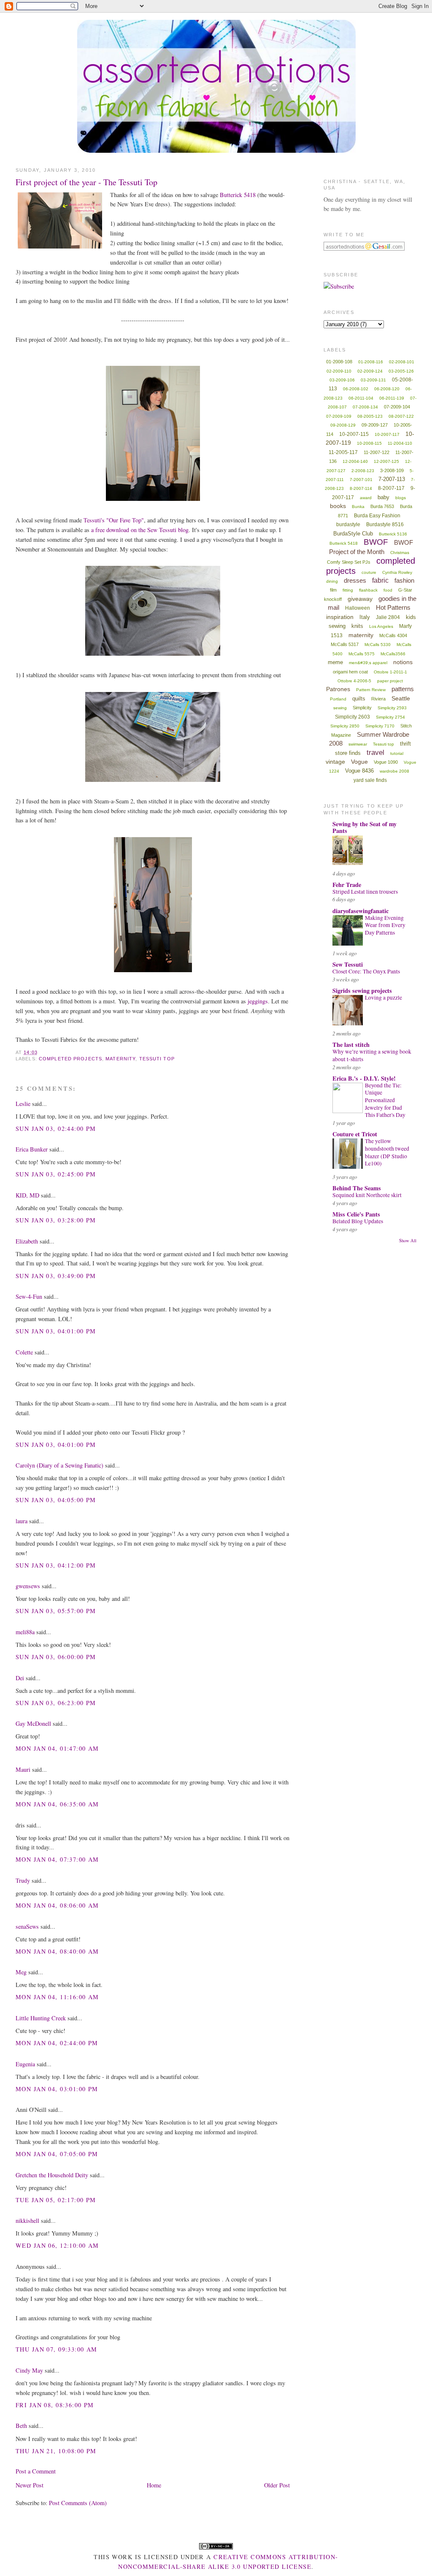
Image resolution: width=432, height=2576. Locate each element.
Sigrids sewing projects (362, 991)
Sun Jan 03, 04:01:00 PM (56, 1331)
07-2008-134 (365, 407)
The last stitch (351, 1045)
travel (375, 753)
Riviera (378, 699)
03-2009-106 (342, 380)
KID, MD (27, 1195)
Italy (365, 617)
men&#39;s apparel (368, 663)
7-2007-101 (361, 480)
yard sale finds (370, 780)
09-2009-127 (375, 425)
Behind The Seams (357, 1188)
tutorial (397, 753)
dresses (355, 580)
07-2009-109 (339, 416)
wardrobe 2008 (394, 771)
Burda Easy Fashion (377, 516)
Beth (21, 2426)
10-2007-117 (387, 434)
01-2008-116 (371, 362)
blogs (401, 498)
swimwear (358, 744)
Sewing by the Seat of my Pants (364, 827)
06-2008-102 (356, 389)
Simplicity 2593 (392, 708)
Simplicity (362, 708)
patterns (403, 689)
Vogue (359, 762)
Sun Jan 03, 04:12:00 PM (56, 1565)
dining (332, 581)
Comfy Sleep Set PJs (349, 562)
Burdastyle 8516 (385, 524)
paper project (390, 681)
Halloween (358, 608)
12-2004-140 (355, 461)
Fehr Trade (347, 885)
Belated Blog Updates (358, 1221)
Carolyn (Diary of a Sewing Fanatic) (59, 1465)
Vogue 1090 (386, 762)
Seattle (401, 698)
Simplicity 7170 (380, 726)
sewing (340, 708)
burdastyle (348, 524)
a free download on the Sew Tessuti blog (140, 530)
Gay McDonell (33, 1723)
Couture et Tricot (355, 1134)
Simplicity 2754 (390, 717)
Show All (408, 1241)
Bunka (358, 507)
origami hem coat (350, 672)
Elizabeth (27, 1241)
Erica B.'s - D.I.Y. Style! (364, 1078)
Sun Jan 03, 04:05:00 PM (56, 1500)
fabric (380, 580)
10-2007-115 (354, 434)
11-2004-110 (400, 443)
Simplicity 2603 (352, 717)
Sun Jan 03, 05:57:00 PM (56, 1611)
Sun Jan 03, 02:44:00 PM (56, 1129)
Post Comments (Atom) (78, 2503)
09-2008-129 (343, 425)
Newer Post (30, 2485)
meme (335, 662)
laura (22, 1521)
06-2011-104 (361, 398)
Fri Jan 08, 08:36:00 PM (55, 2405)
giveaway (360, 599)
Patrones (338, 689)
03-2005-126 (401, 371)
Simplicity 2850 (345, 726)
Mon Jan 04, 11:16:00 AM (57, 1997)
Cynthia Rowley (397, 572)
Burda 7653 (382, 506)
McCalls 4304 (393, 635)
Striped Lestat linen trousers (365, 892)
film (333, 590)
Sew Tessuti (348, 964)
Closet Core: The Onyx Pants (366, 971)
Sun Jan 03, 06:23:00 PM (56, 1703)
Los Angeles (381, 626)
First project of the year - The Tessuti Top (86, 182)
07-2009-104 (397, 407)
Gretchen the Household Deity (52, 2175)
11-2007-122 (377, 452)
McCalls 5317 (345, 644)
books (338, 506)
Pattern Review (371, 690)
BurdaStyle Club (353, 534)
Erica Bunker (32, 1149)
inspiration (340, 617)
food (388, 590)
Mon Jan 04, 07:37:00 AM (57, 1859)
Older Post (277, 2485)
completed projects (70, 1059)
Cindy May (29, 2370)
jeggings (258, 1001)
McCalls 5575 (362, 654)
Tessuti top (157, 1059)
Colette (24, 1352)
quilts (359, 699)
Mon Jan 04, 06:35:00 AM (57, 1804)
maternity (120, 1059)
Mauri (23, 1769)
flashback (368, 590)
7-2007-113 (392, 479)
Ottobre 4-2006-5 (354, 681)
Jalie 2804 (388, 617)
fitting (348, 590)
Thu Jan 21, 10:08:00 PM (56, 2451)
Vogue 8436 (359, 771)
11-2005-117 (343, 452)
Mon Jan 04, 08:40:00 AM (57, 1951)
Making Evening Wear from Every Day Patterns (385, 925)
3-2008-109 (392, 470)
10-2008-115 (369, 443)
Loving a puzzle (383, 997)
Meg (21, 1972)
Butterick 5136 (393, 534)
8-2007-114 (361, 488)
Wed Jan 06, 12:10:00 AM (57, 2245)
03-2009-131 (373, 380)
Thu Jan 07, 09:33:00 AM (57, 2349)
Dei (20, 1678)
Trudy (23, 1880)
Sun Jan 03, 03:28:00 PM (56, 1220)
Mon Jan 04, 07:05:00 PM (57, 2154)
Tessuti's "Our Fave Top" (114, 520)
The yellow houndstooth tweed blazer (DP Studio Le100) (387, 1152)
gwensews (28, 1586)
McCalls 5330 (378, 645)
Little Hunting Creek (41, 2018)
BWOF (376, 542)
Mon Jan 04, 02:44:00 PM (57, 2043)
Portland (338, 699)
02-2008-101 (402, 362)
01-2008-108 (339, 362)
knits (357, 626)
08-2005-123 (370, 416)
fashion (404, 580)
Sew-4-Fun (29, 1296)
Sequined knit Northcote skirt (367, 1195)
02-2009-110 (339, 371)
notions (403, 662)
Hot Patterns (393, 607)
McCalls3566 (393, 654)
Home (154, 2485)
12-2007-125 (386, 461)
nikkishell (27, 2221)
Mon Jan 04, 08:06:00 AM (57, 1905)
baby (383, 497)
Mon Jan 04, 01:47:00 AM (57, 1748)
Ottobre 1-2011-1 (390, 672)
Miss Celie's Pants (356, 1214)
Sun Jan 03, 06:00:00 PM (56, 1657)
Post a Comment (36, 2471)
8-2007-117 (391, 488)
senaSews (27, 1926)
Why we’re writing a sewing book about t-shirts (372, 1055)
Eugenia (25, 2064)
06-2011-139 (392, 398)
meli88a (25, 1632)
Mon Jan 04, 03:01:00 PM (57, 2089)
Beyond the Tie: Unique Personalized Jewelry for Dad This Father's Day (385, 1100)
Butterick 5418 (238, 195)
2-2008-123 (363, 471)
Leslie (23, 1104)
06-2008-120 (387, 389)
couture (369, 572)
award (366, 498)
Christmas (400, 553)
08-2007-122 (401, 416)
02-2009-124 (370, 371)
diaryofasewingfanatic (360, 911)
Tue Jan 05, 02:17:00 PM (56, 2200)
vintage (335, 762)
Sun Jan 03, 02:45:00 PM (56, 1174)
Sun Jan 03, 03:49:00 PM (56, 1276)
